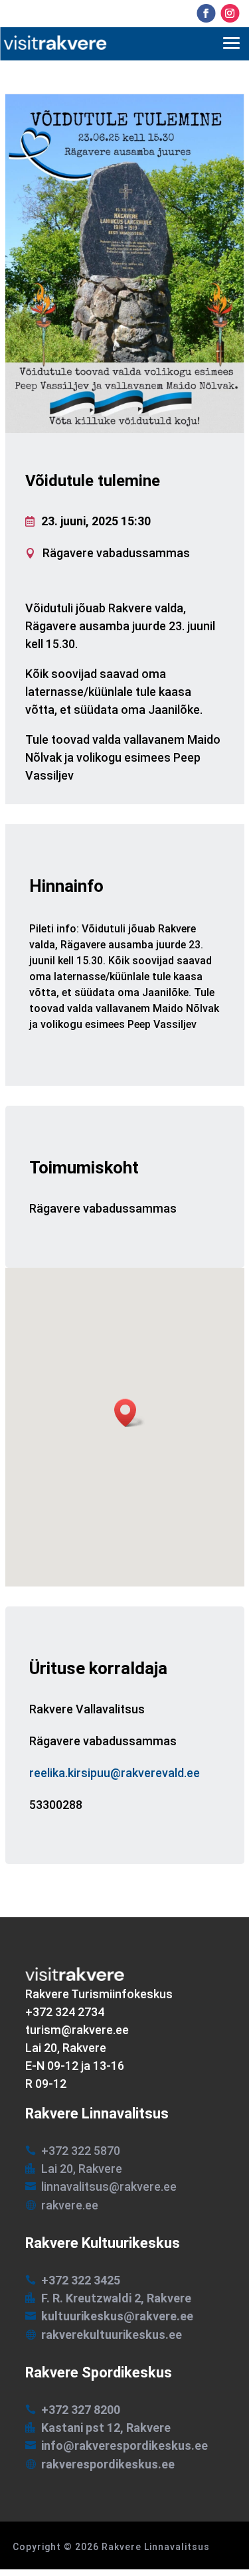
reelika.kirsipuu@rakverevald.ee (115, 1773)
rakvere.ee (70, 2205)
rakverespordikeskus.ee (108, 2464)
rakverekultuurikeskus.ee (112, 2335)
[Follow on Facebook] (206, 13)
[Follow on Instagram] (230, 13)
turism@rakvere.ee (77, 2030)
